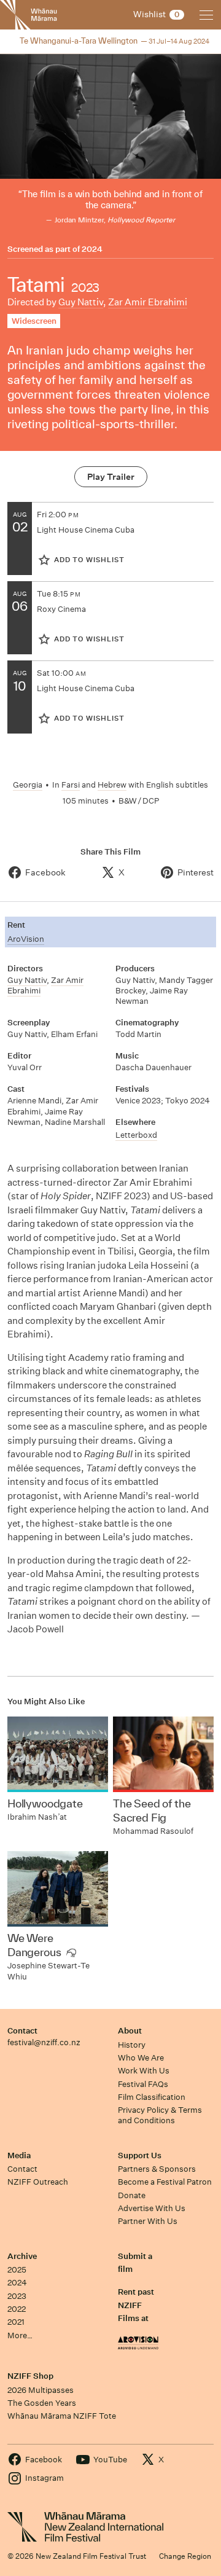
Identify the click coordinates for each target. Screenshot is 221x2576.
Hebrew (112, 785)
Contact (22, 2031)
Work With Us (144, 2071)
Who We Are (141, 2058)
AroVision (26, 939)
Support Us (140, 2155)
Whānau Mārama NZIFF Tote (62, 2416)
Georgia (28, 785)
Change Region (185, 2556)
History (132, 2045)
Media (19, 2155)
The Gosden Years (42, 2403)
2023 (17, 2296)
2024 (92, 249)
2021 (16, 2322)
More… (20, 2335)
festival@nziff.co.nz (44, 2042)
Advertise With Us (152, 2208)
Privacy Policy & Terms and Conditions (160, 2115)
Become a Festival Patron (165, 2182)
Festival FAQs (143, 2084)
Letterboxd (136, 1135)
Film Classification (152, 2097)
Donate (132, 2195)
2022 (17, 2309)
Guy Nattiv (81, 302)
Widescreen (34, 321)
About (130, 2031)
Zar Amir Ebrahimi (148, 302)
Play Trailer (111, 477)
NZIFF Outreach (38, 2182)
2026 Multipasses (41, 2390)
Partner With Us (148, 2221)
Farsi (71, 785)
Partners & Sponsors (157, 2169)
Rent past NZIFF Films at (136, 2305)
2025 (17, 2270)
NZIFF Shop (30, 2376)
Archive (22, 2256)
